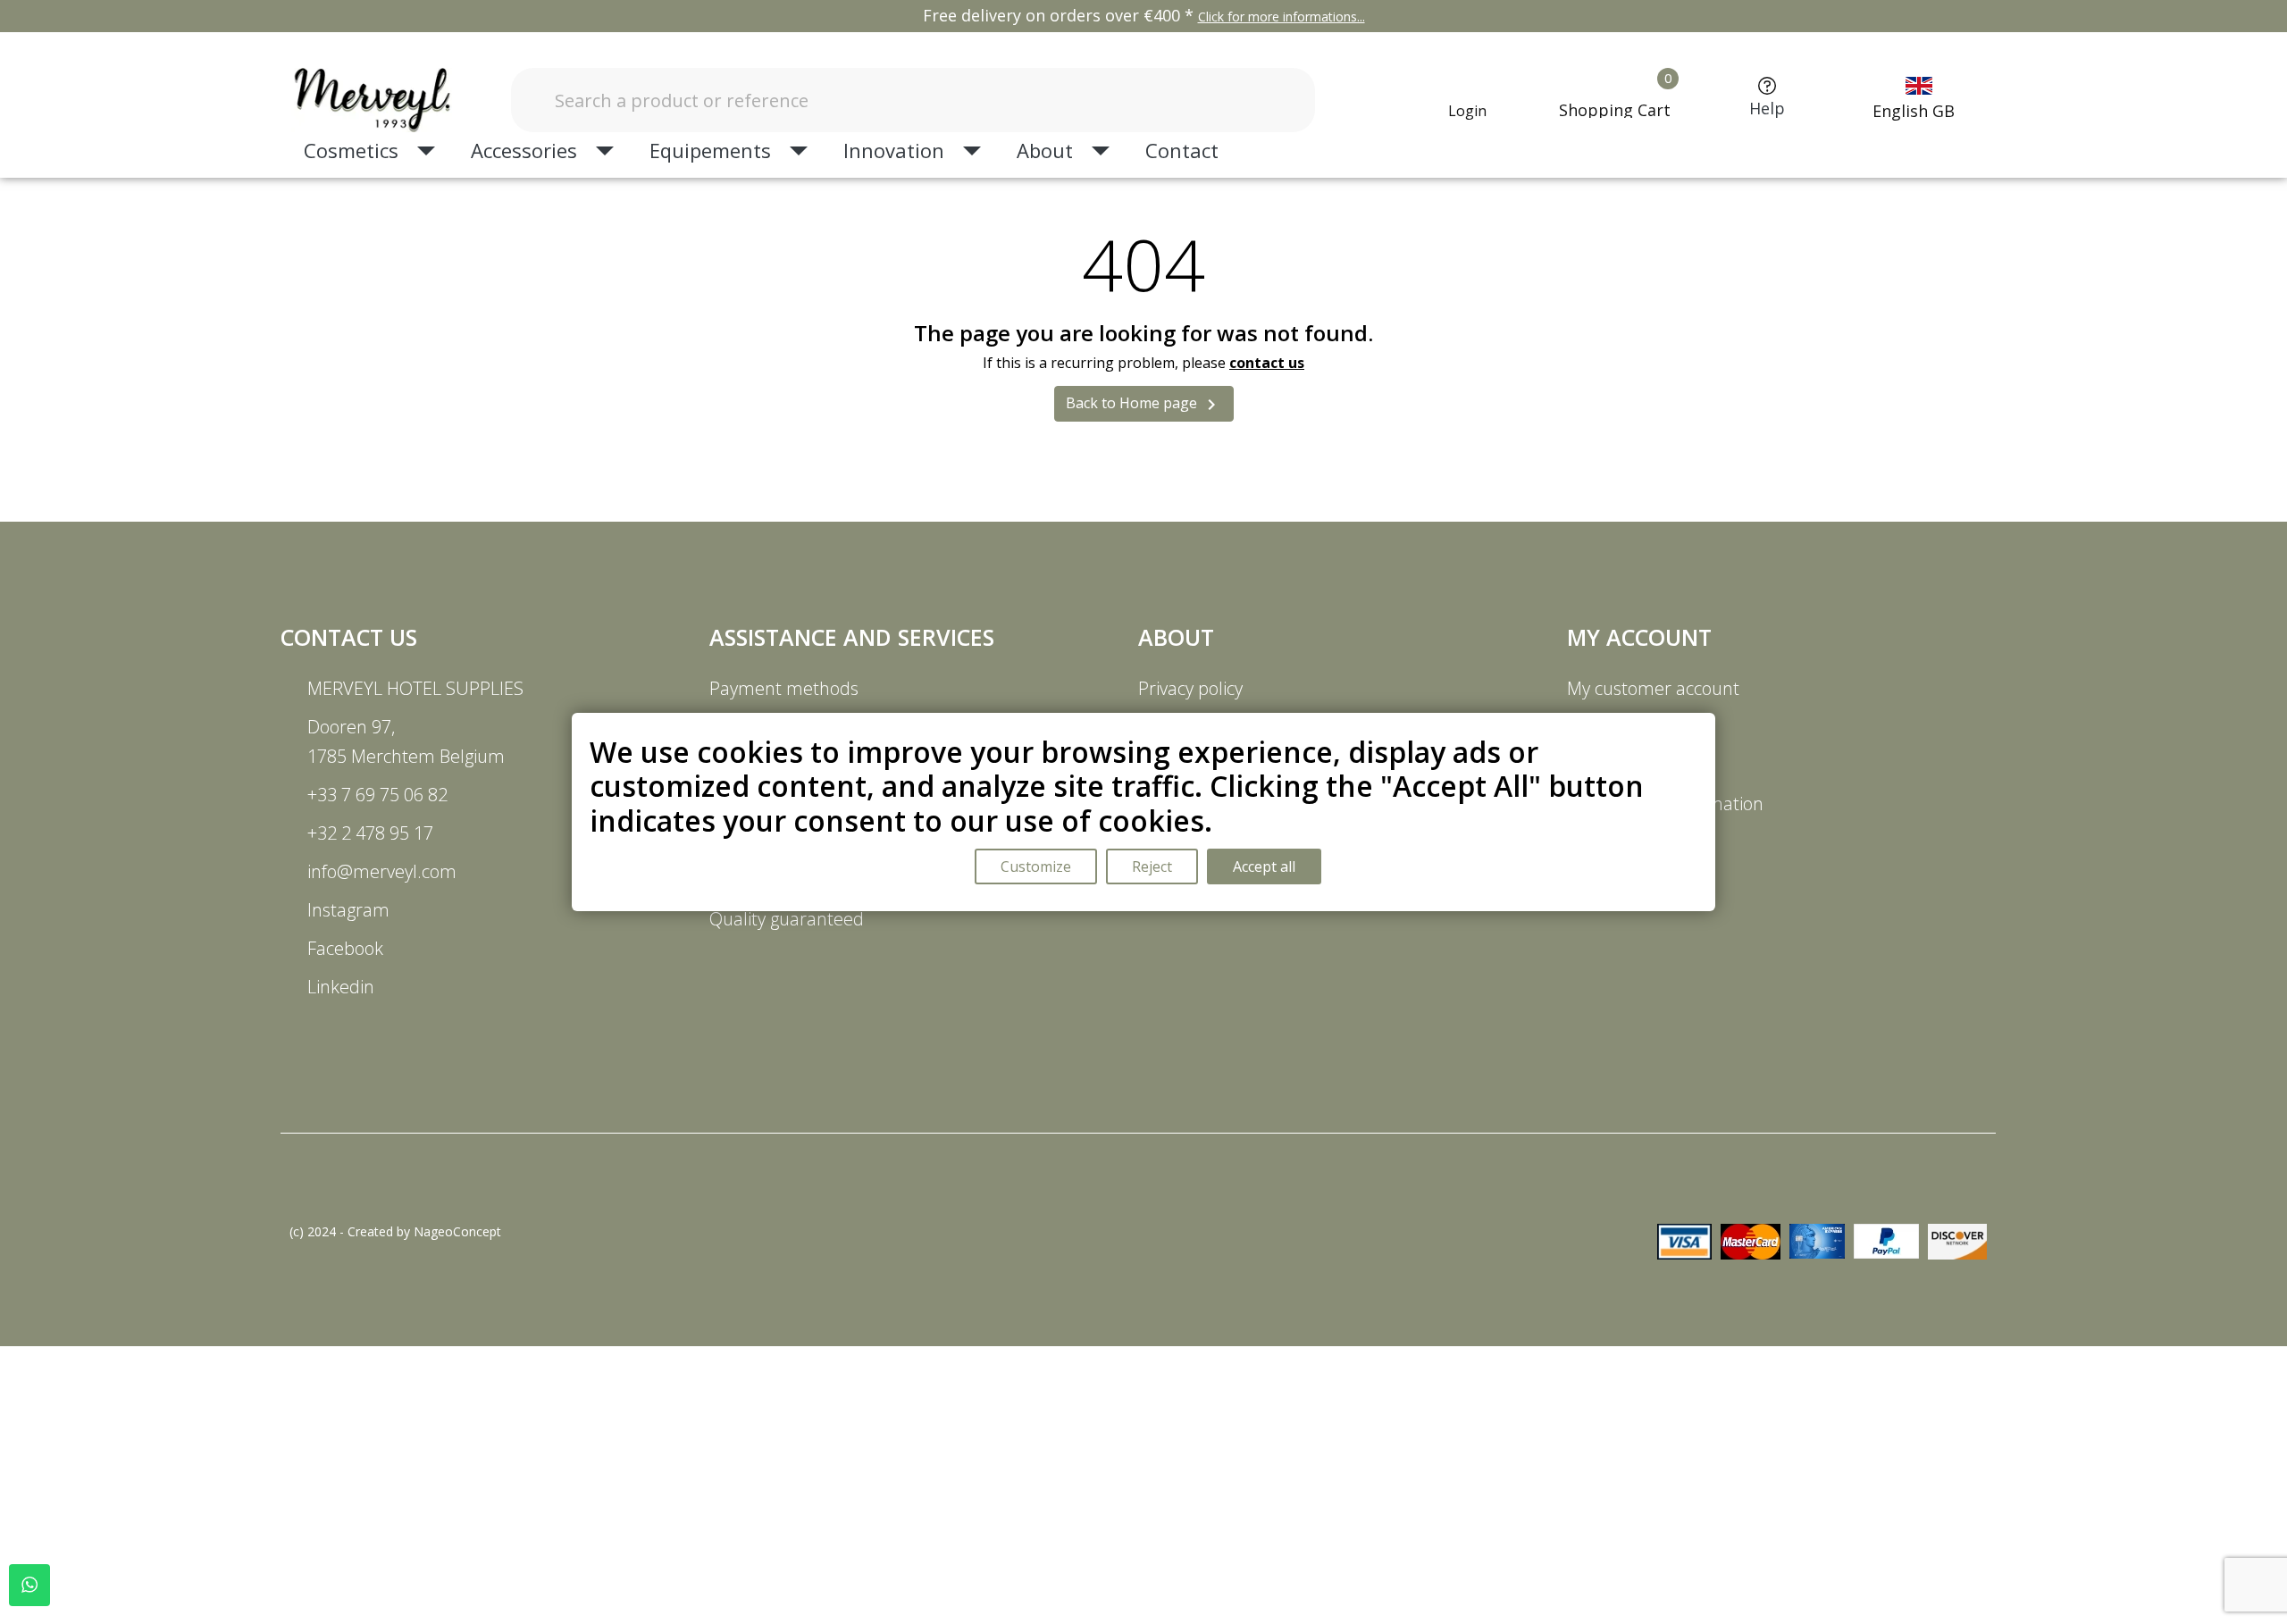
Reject (1152, 866)
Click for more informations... (1282, 17)
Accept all (1264, 866)
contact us (1267, 363)
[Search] (1264, 100)
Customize (1036, 866)
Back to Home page (1144, 404)
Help (1767, 108)
